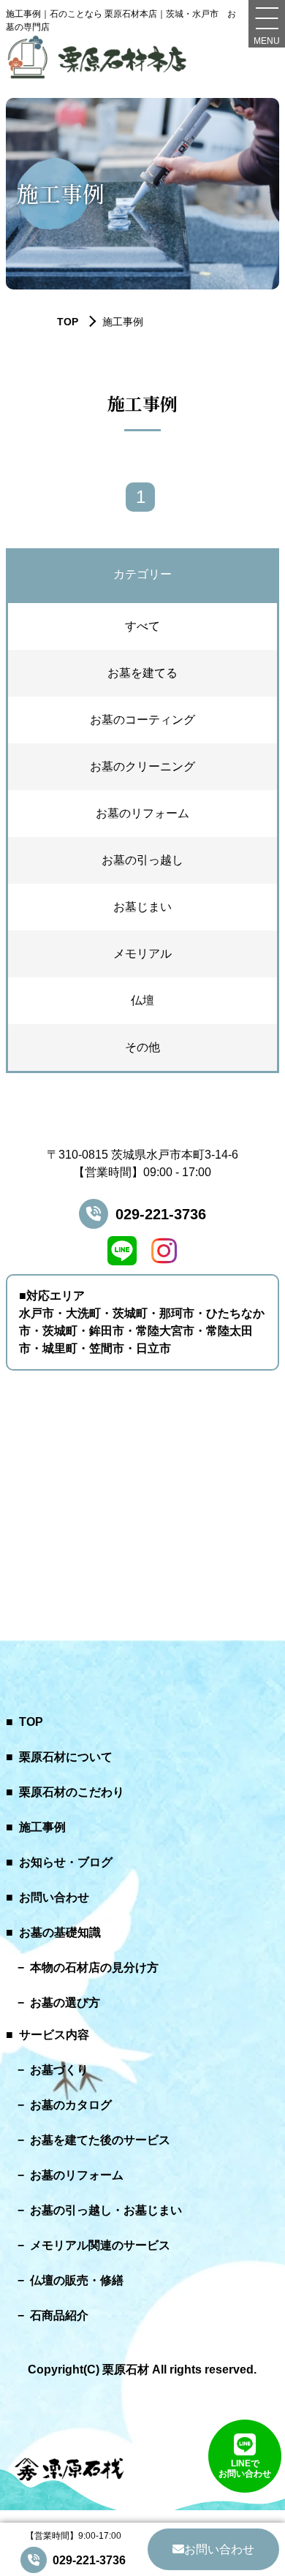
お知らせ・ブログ (66, 1862)
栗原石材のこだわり (72, 1792)
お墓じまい (142, 907)
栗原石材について (66, 1757)
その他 (142, 1047)
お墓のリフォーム (142, 813)
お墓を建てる (142, 673)
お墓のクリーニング (142, 766)
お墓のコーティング (142, 720)
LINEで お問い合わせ (245, 2469)
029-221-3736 (161, 1214)
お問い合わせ (54, 1897)
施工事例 (42, 1827)
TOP (31, 1722)
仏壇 (142, 1000)
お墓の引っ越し (142, 860)
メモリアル (142, 954)
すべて (142, 626)
